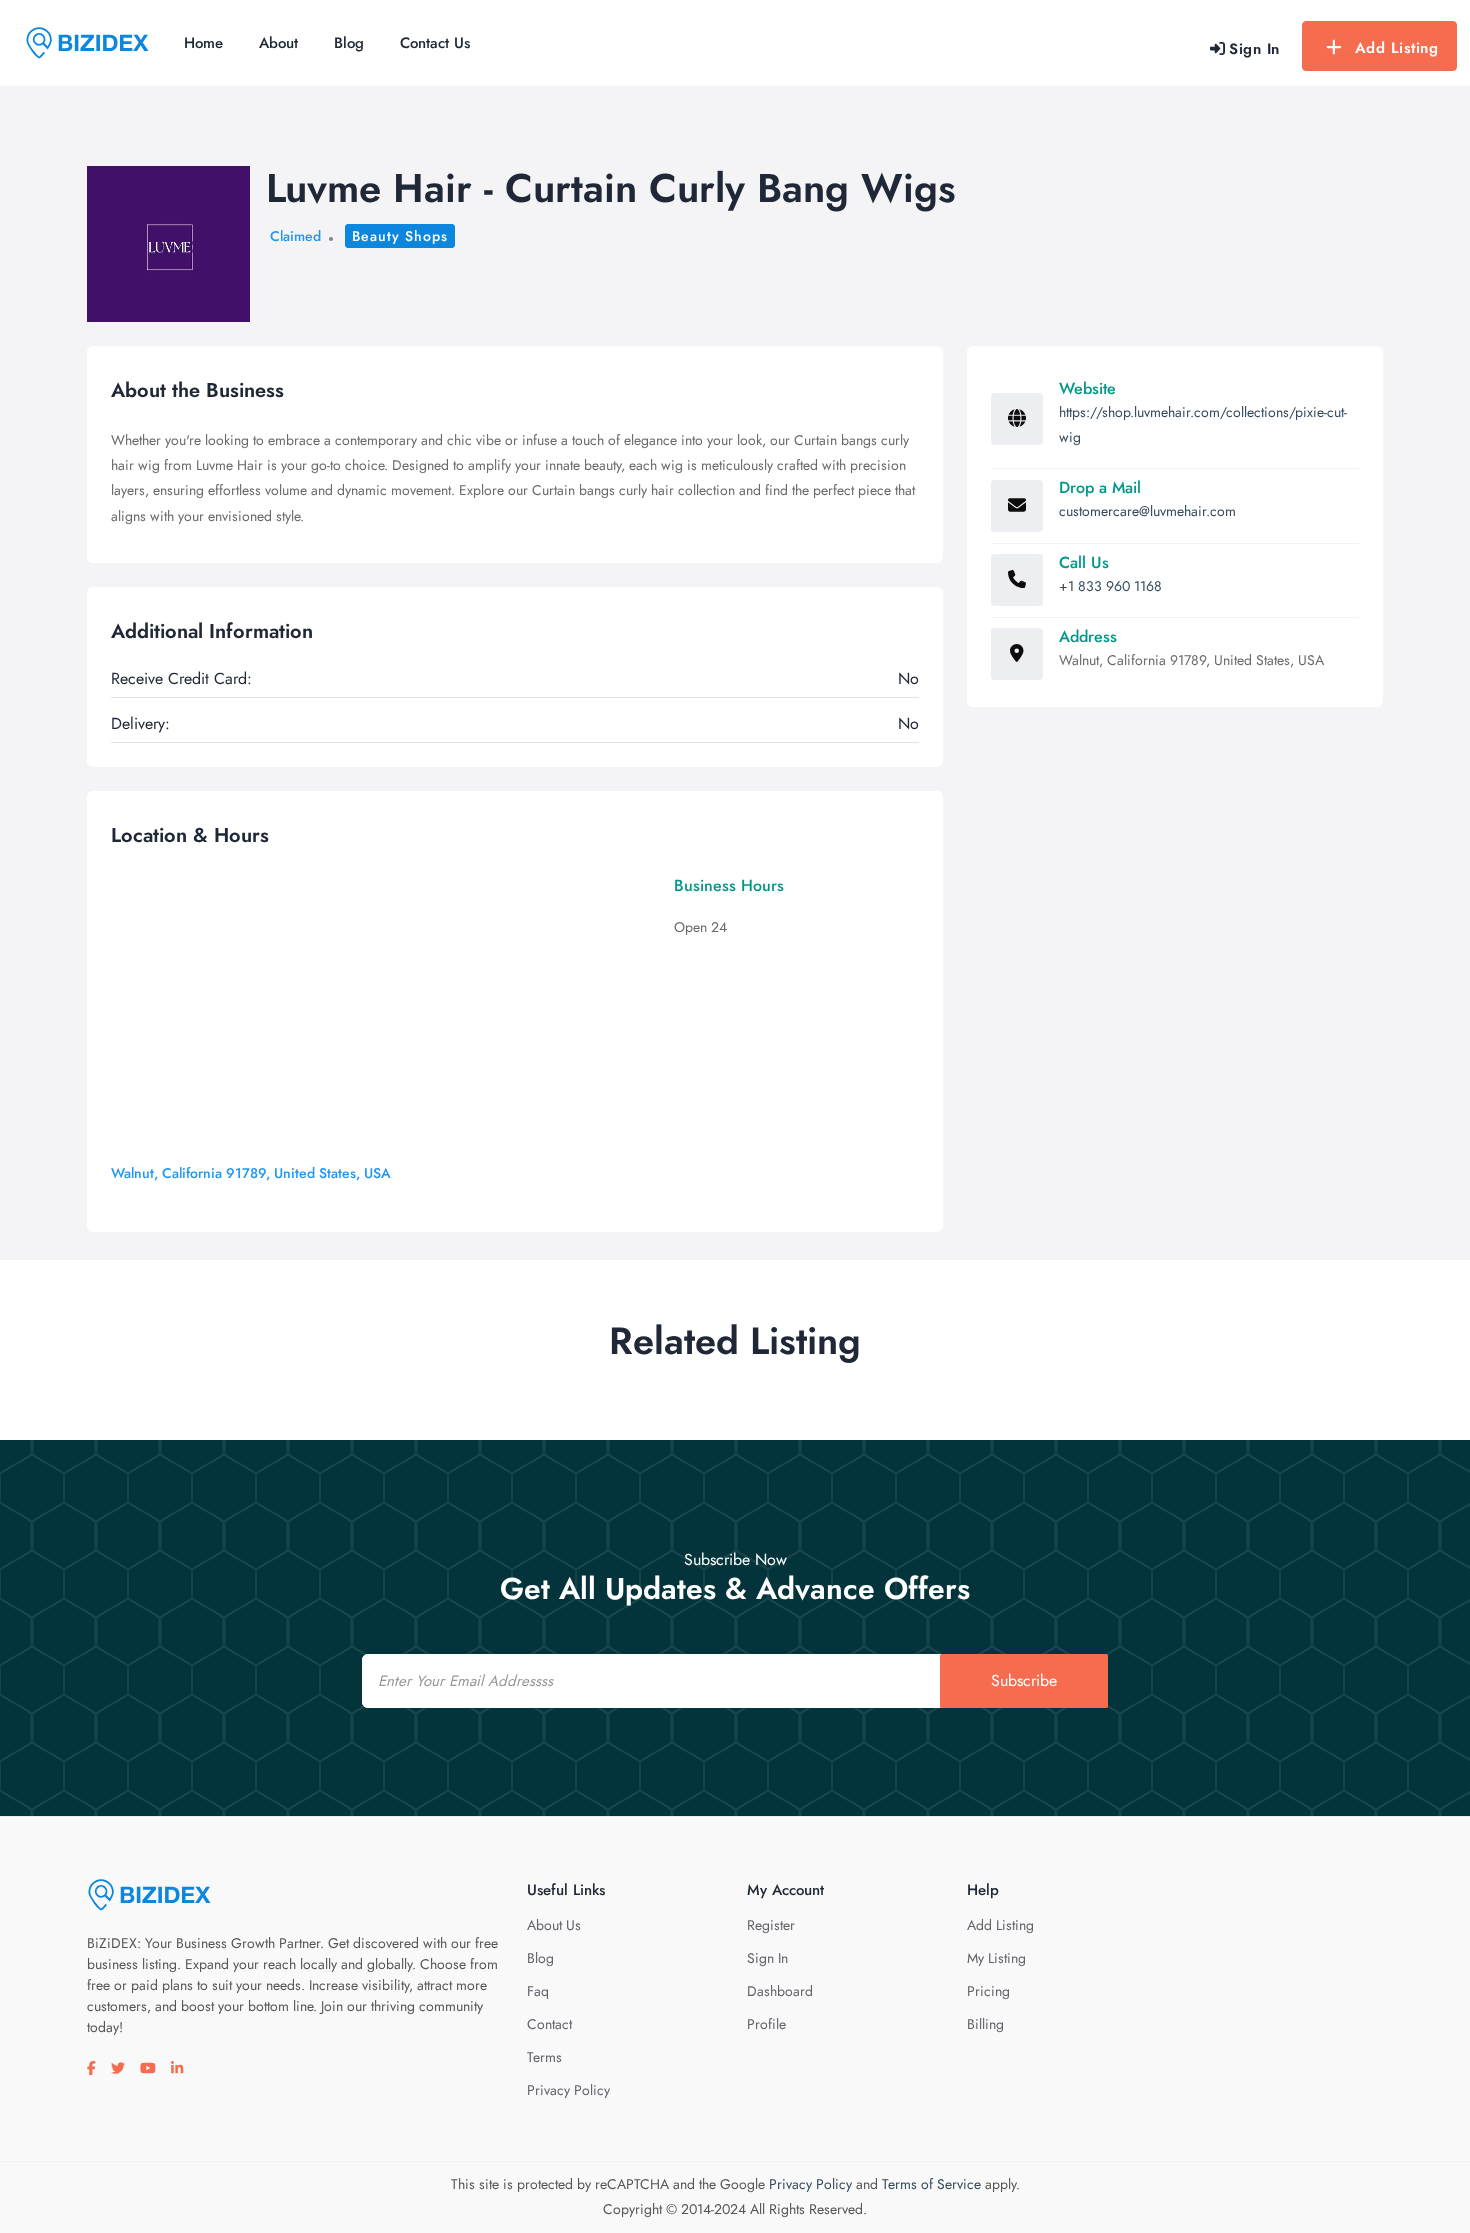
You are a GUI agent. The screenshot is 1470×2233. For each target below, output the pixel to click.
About (278, 43)
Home (203, 43)
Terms (544, 2057)
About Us (554, 1925)
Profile (766, 2024)
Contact (549, 2024)
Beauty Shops (400, 236)
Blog (349, 43)
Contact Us (435, 43)
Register (771, 1925)
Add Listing (1397, 48)
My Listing (996, 1958)
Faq (538, 1991)
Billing (985, 2024)
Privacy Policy (568, 2090)
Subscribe (1024, 1680)
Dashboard (780, 1991)
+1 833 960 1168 (1110, 586)
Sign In (767, 1958)
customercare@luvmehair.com (1147, 511)
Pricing (988, 1991)
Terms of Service (931, 2184)
